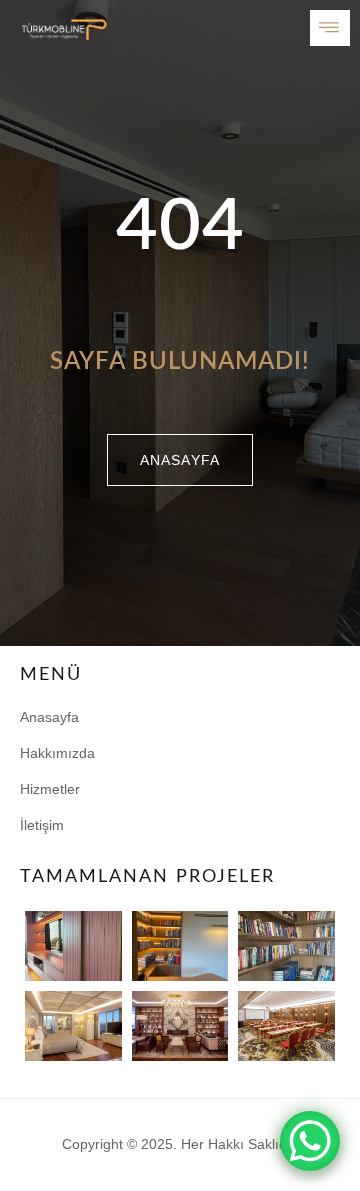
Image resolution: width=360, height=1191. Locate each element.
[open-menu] (330, 28)
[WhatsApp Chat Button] (310, 1141)
